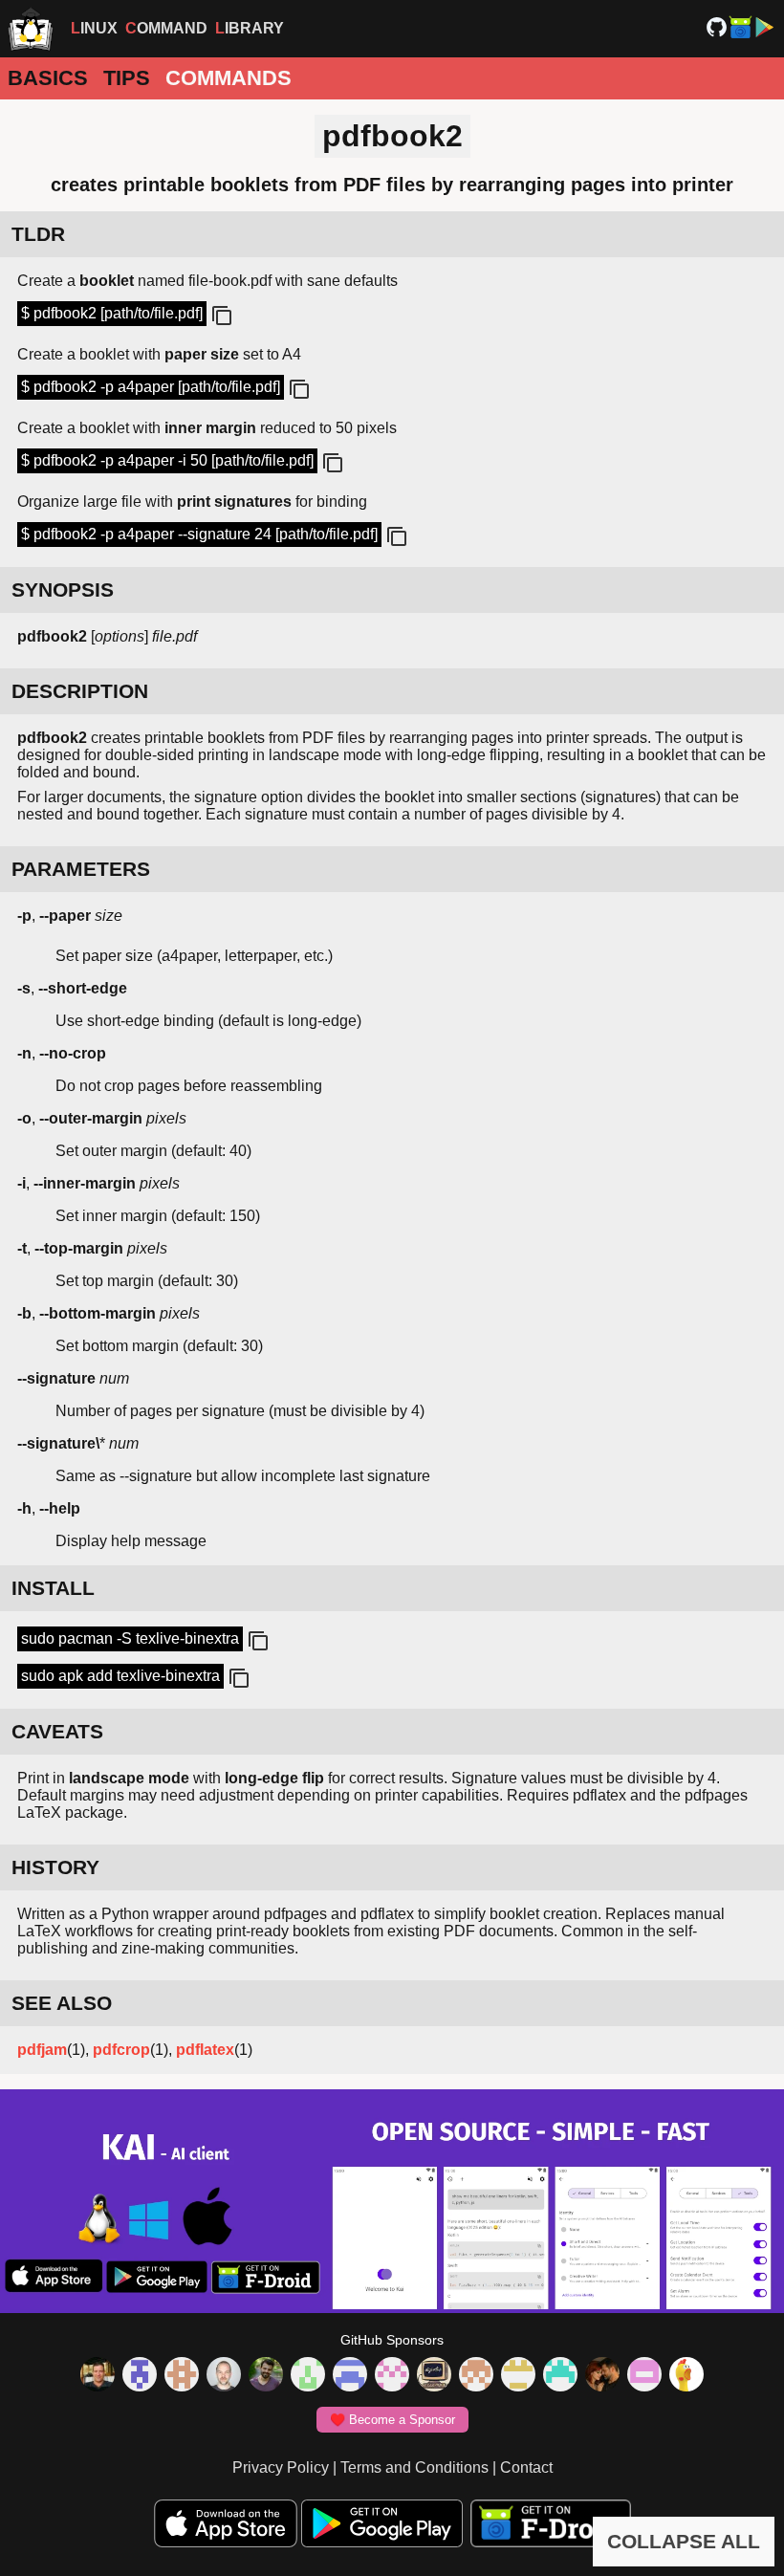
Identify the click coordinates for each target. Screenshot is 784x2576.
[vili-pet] (434, 2376)
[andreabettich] (266, 2376)
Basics (48, 78)
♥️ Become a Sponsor (392, 2420)
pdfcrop (121, 2050)
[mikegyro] (98, 2376)
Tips (127, 78)
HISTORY (55, 1867)
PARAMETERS (81, 869)
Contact (526, 2467)
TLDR (38, 234)
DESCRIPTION (80, 691)
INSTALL (53, 1588)
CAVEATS (57, 1731)
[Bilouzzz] (182, 2376)
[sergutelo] (686, 2376)
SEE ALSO (62, 2003)
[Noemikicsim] (602, 2376)
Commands (229, 78)
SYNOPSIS (63, 589)
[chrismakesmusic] (476, 2376)
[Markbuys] (560, 2376)
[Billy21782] (644, 2376)
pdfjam (42, 2050)
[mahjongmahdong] (392, 2376)
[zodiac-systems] (140, 2376)
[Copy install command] (256, 1642)
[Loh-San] (518, 2376)
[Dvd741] (308, 2376)
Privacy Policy (281, 2467)
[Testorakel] (224, 2376)
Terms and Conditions (414, 2467)
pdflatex (205, 2050)
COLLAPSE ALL (684, 2541)
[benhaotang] (350, 2376)
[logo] (31, 29)
